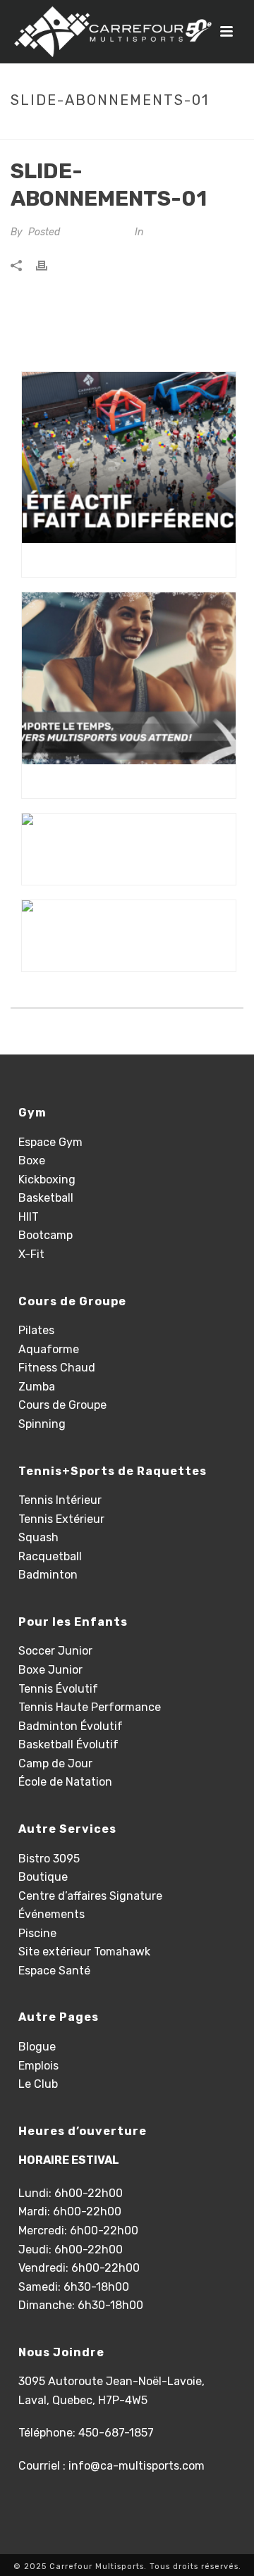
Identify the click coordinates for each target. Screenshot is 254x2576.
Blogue (37, 2047)
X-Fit (31, 1254)
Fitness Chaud (57, 1368)
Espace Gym (50, 1142)
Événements (52, 1914)
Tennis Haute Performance (90, 1707)
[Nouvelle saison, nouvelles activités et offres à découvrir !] (129, 919)
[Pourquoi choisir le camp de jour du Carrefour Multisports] (129, 458)
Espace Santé (54, 1971)
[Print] (49, 266)
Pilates (36, 1330)
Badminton (48, 1575)
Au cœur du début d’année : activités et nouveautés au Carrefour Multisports (132, 781)
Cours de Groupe (62, 1405)
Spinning (42, 1424)
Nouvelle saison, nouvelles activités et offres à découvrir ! (132, 954)
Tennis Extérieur (61, 1519)
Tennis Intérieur (60, 1500)
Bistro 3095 (49, 1859)
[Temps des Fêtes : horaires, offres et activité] (129, 832)
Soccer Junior (55, 1651)
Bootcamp (46, 1235)
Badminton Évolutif (71, 1726)
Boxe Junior (50, 1670)
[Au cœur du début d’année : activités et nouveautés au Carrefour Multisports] (129, 678)
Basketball (46, 1198)
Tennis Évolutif (58, 1689)
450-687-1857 (116, 2433)
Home (67, 130)
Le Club (38, 2084)
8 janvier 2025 (96, 232)
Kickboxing (47, 1180)
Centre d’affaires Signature (90, 1896)
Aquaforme (49, 1349)
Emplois (38, 2066)
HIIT (29, 1217)
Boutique (43, 1877)
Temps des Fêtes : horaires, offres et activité (132, 868)
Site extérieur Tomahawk (84, 1952)
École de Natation (65, 1782)
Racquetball (50, 1556)
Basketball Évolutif (68, 1744)
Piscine (37, 1933)
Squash (38, 1537)
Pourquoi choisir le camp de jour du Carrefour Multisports (132, 560)
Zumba (37, 1387)
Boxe (32, 1161)
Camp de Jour (55, 1763)
